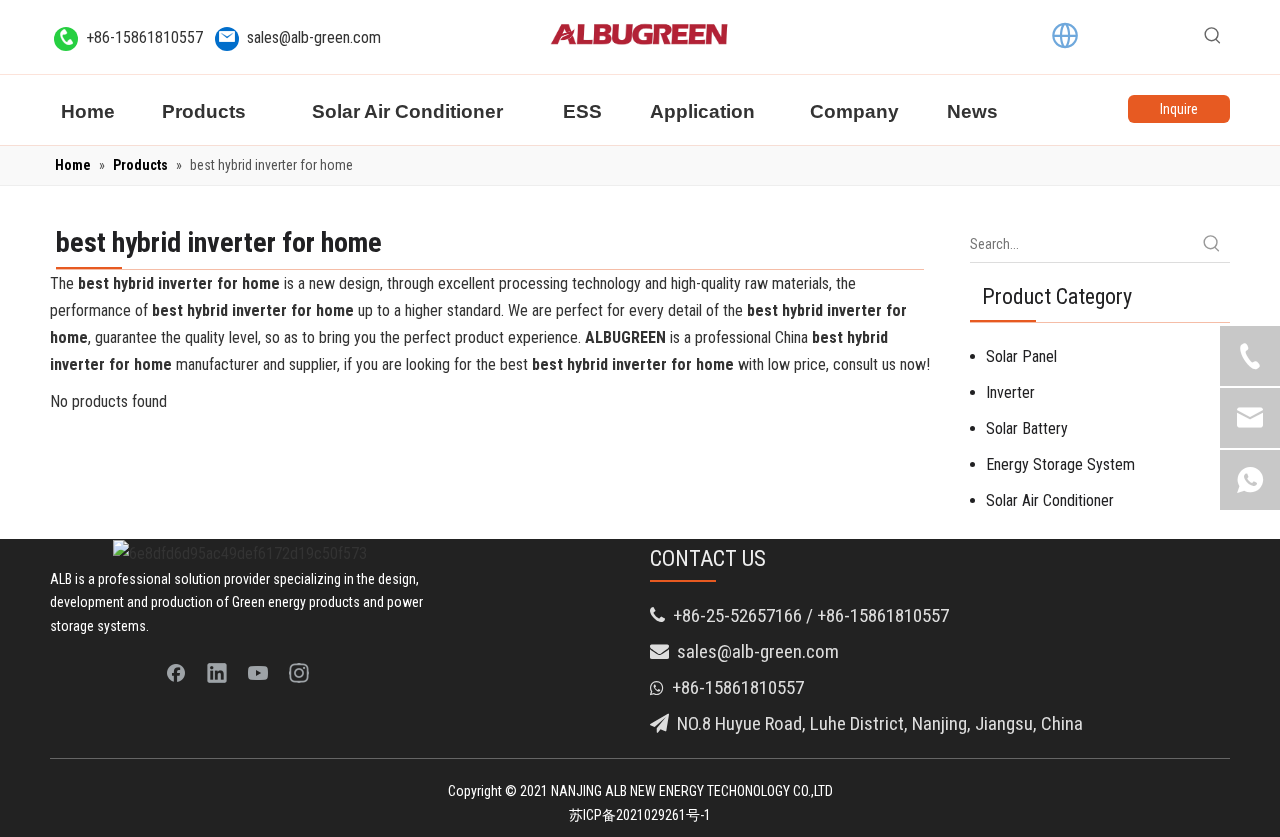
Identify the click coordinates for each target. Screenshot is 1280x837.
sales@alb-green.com (314, 37)
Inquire (1179, 109)
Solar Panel (1021, 356)
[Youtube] (258, 672)
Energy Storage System (1060, 464)
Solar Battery (1027, 428)
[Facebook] (176, 672)
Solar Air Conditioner (1050, 500)
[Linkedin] (217, 672)
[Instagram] (299, 672)
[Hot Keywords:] (1213, 36)
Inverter (1010, 392)
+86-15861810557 (144, 37)
